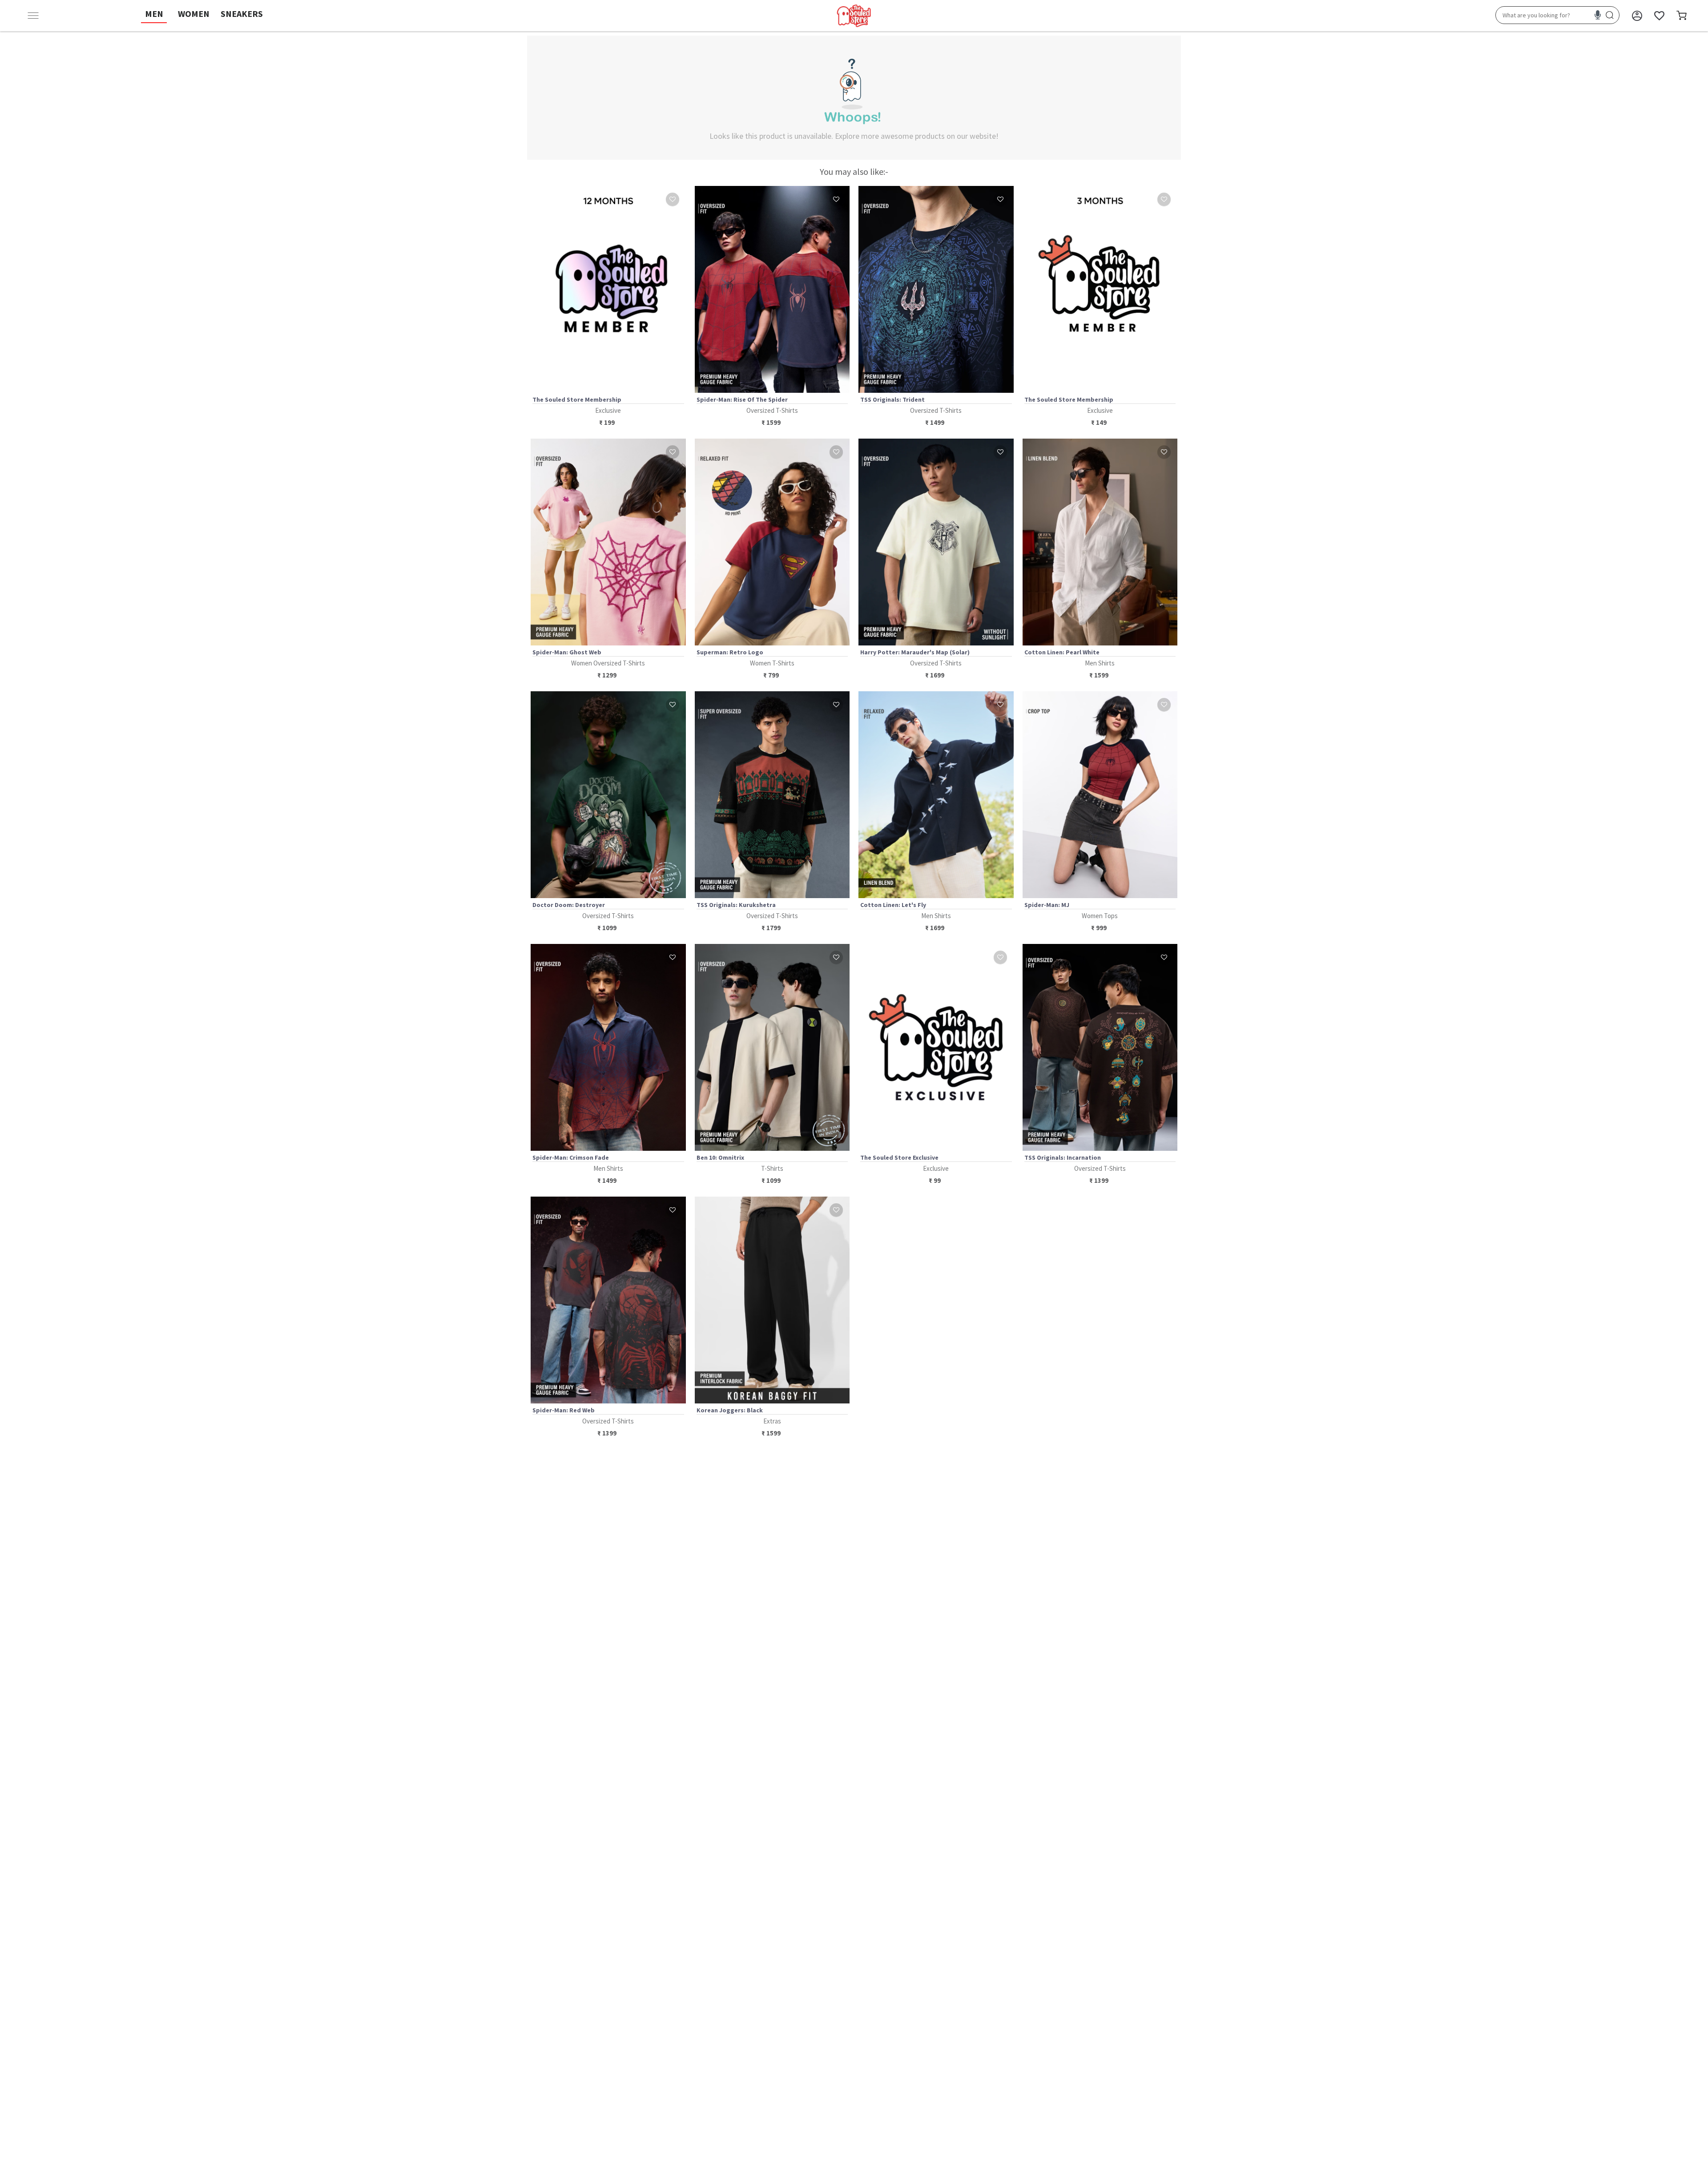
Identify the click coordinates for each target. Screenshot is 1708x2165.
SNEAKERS (242, 14)
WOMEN (194, 14)
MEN (154, 14)
